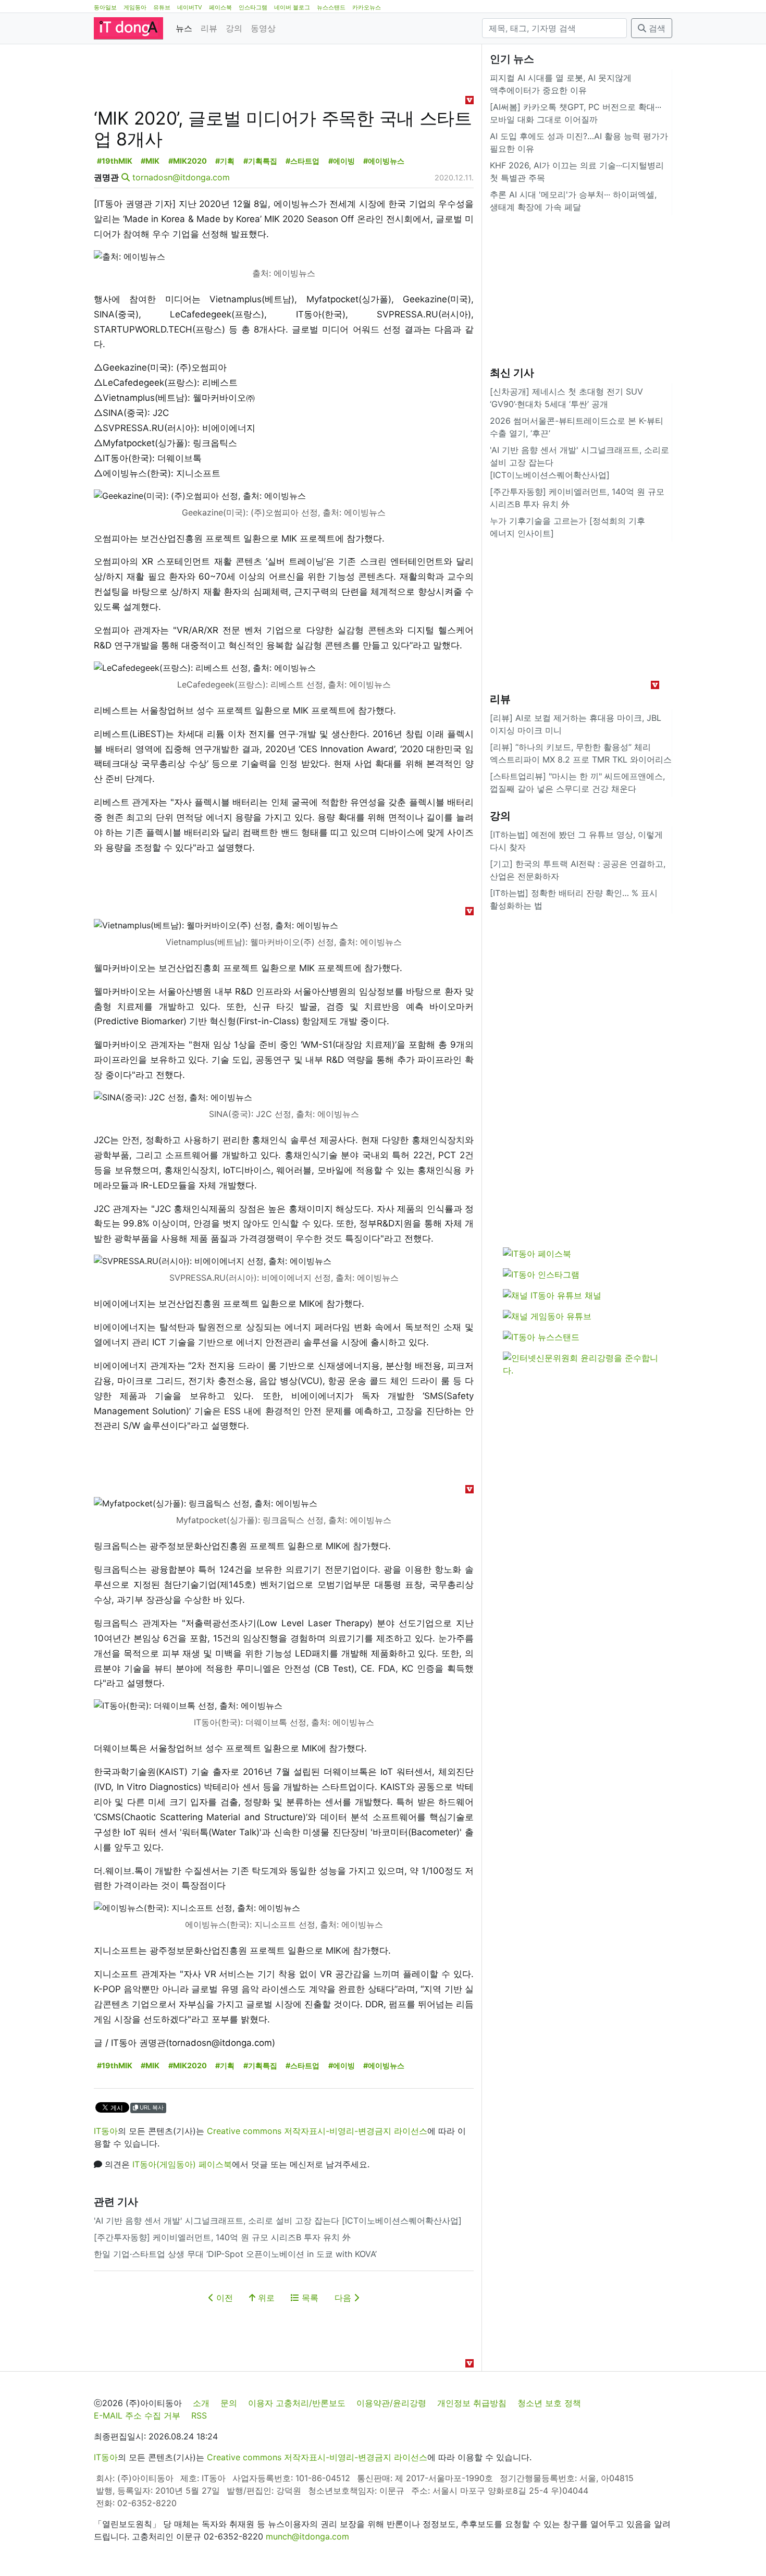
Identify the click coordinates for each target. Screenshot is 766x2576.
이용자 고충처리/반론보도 (297, 2403)
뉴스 (184, 28)
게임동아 (135, 7)
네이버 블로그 (292, 7)
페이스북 (220, 7)
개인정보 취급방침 (472, 2403)
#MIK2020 (188, 161)
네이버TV (190, 7)
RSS (199, 2415)
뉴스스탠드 (331, 7)
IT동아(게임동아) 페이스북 (182, 2164)
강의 (234, 28)
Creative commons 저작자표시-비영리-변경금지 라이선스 (317, 2131)
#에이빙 (342, 161)
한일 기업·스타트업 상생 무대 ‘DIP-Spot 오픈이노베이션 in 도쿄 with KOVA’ (235, 2254)
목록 (309, 2298)
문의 (229, 2403)
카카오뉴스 (367, 7)
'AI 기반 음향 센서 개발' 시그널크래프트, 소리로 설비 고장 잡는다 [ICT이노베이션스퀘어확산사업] (278, 2221)
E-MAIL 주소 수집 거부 (137, 2415)
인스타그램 (253, 7)
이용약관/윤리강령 (391, 2403)
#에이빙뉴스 (384, 161)
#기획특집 (260, 161)
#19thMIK (115, 161)
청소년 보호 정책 (549, 2403)
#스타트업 (302, 161)
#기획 (225, 161)
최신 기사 (512, 373)
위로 (265, 2298)
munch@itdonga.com (307, 2536)
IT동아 (106, 2131)
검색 (656, 28)
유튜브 (162, 7)
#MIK (150, 161)
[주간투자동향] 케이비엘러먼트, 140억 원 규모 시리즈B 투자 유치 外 (222, 2237)
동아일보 (105, 7)
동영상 (263, 28)
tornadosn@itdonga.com (181, 177)
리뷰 (209, 28)
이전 (223, 2298)
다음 (344, 2298)
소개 (201, 2403)
